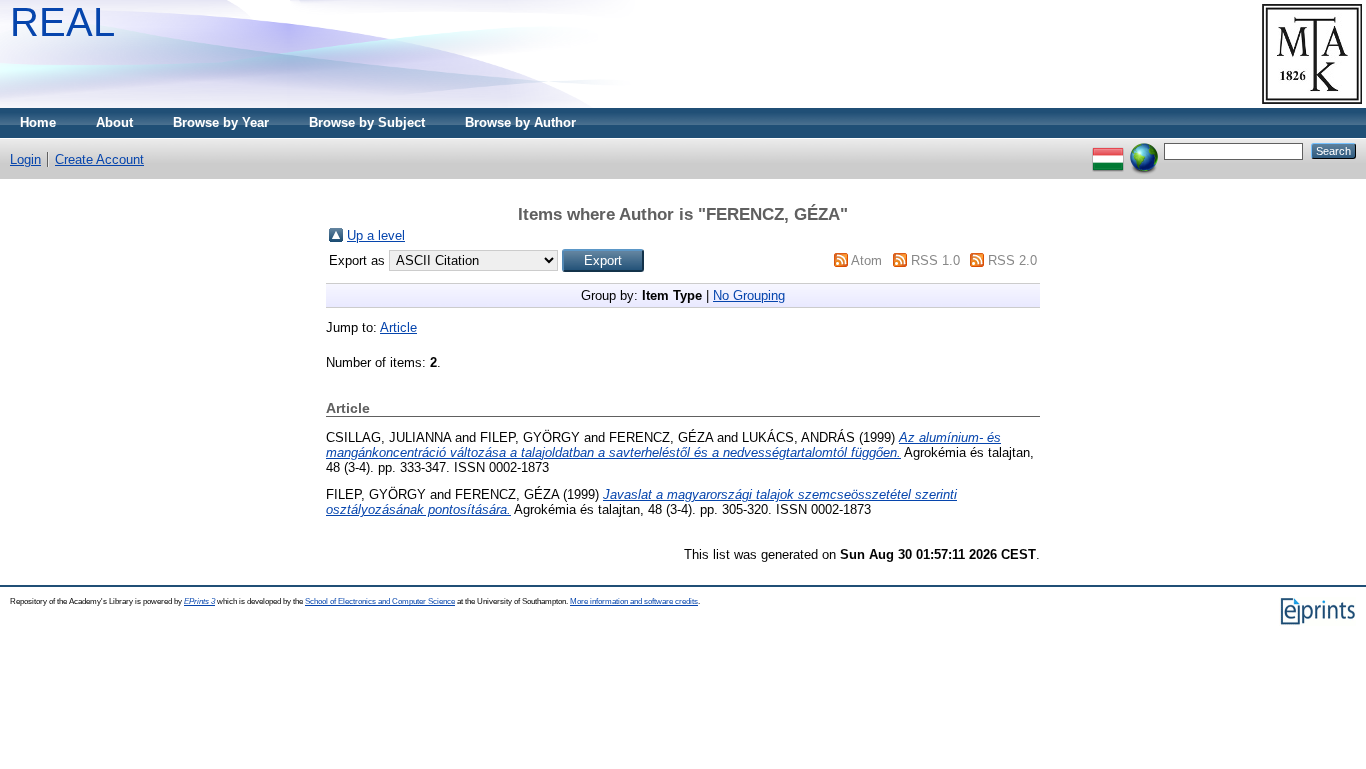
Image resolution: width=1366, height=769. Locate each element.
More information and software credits (634, 601)
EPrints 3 (199, 601)
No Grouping (749, 295)
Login (25, 159)
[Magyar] (1108, 150)
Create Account (99, 159)
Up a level (376, 235)
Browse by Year (221, 122)
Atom (866, 260)
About (114, 122)
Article (398, 327)
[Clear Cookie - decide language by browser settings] (1144, 150)
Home (38, 122)
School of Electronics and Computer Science (380, 601)
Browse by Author (520, 122)
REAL (62, 22)
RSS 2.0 (1012, 260)
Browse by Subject (367, 122)
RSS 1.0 (935, 260)
